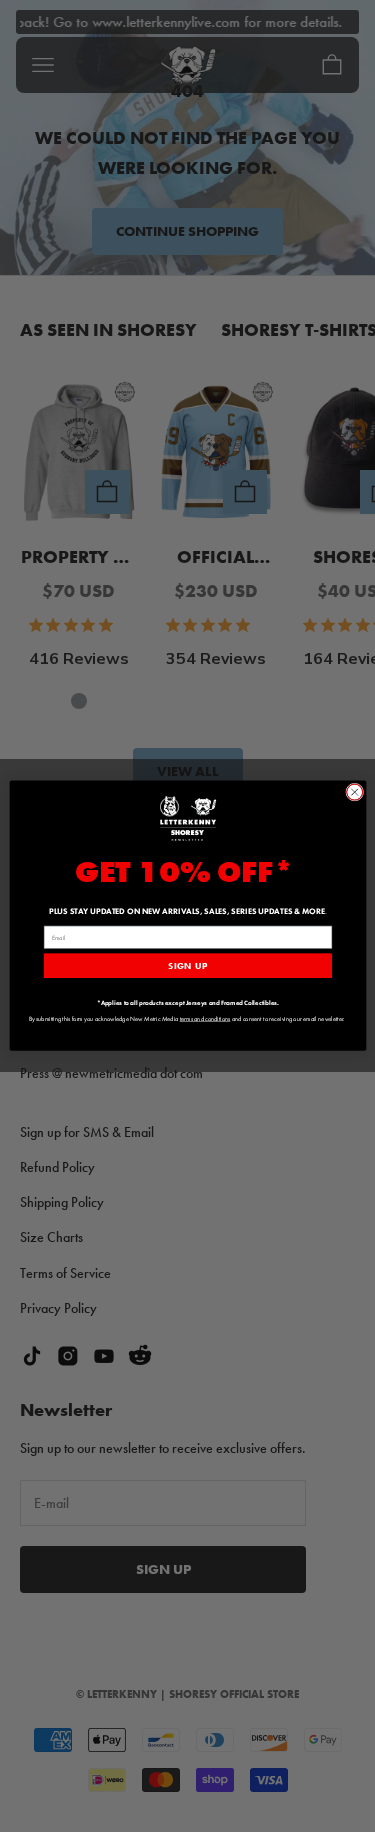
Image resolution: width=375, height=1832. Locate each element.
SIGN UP (187, 966)
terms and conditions (204, 1019)
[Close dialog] (354, 792)
